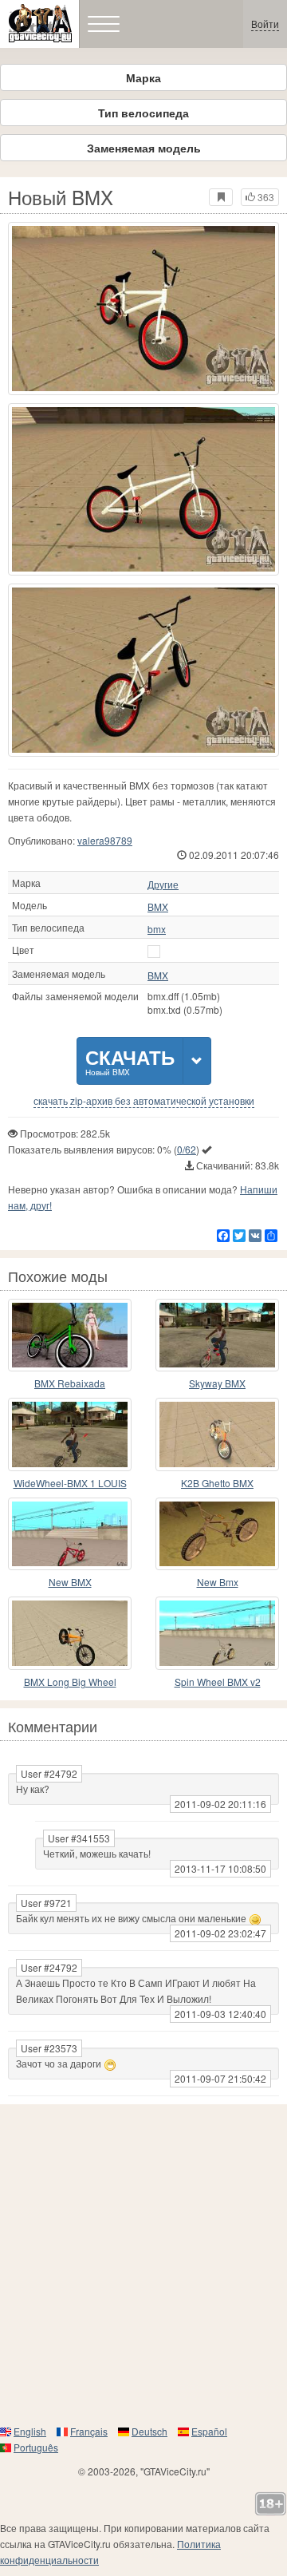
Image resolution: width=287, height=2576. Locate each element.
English (30, 2431)
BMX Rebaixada (70, 1383)
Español (209, 2431)
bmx (157, 929)
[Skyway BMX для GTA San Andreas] (217, 1335)
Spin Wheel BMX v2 (218, 1682)
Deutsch (149, 2431)
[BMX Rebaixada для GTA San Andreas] (70, 1335)
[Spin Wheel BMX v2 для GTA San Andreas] (217, 1633)
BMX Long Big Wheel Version (70, 1682)
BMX (158, 907)
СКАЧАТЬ (130, 1060)
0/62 (187, 1149)
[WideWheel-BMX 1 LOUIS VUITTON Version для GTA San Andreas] (70, 1434)
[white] (154, 952)
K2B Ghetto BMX (217, 1483)
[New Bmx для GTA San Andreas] (217, 1534)
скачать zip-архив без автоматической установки (144, 1101)
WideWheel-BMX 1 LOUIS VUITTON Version (70, 1484)
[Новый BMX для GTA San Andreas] (143, 309)
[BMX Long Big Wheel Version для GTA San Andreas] (70, 1633)
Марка (143, 77)
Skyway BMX (217, 1383)
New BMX (70, 1582)
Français (89, 2431)
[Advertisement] (143, 2264)
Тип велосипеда (143, 113)
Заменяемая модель (144, 148)
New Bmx (218, 1582)
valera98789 (105, 840)
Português (36, 2447)
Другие (163, 884)
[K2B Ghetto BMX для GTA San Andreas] (217, 1434)
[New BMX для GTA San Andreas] (70, 1534)
